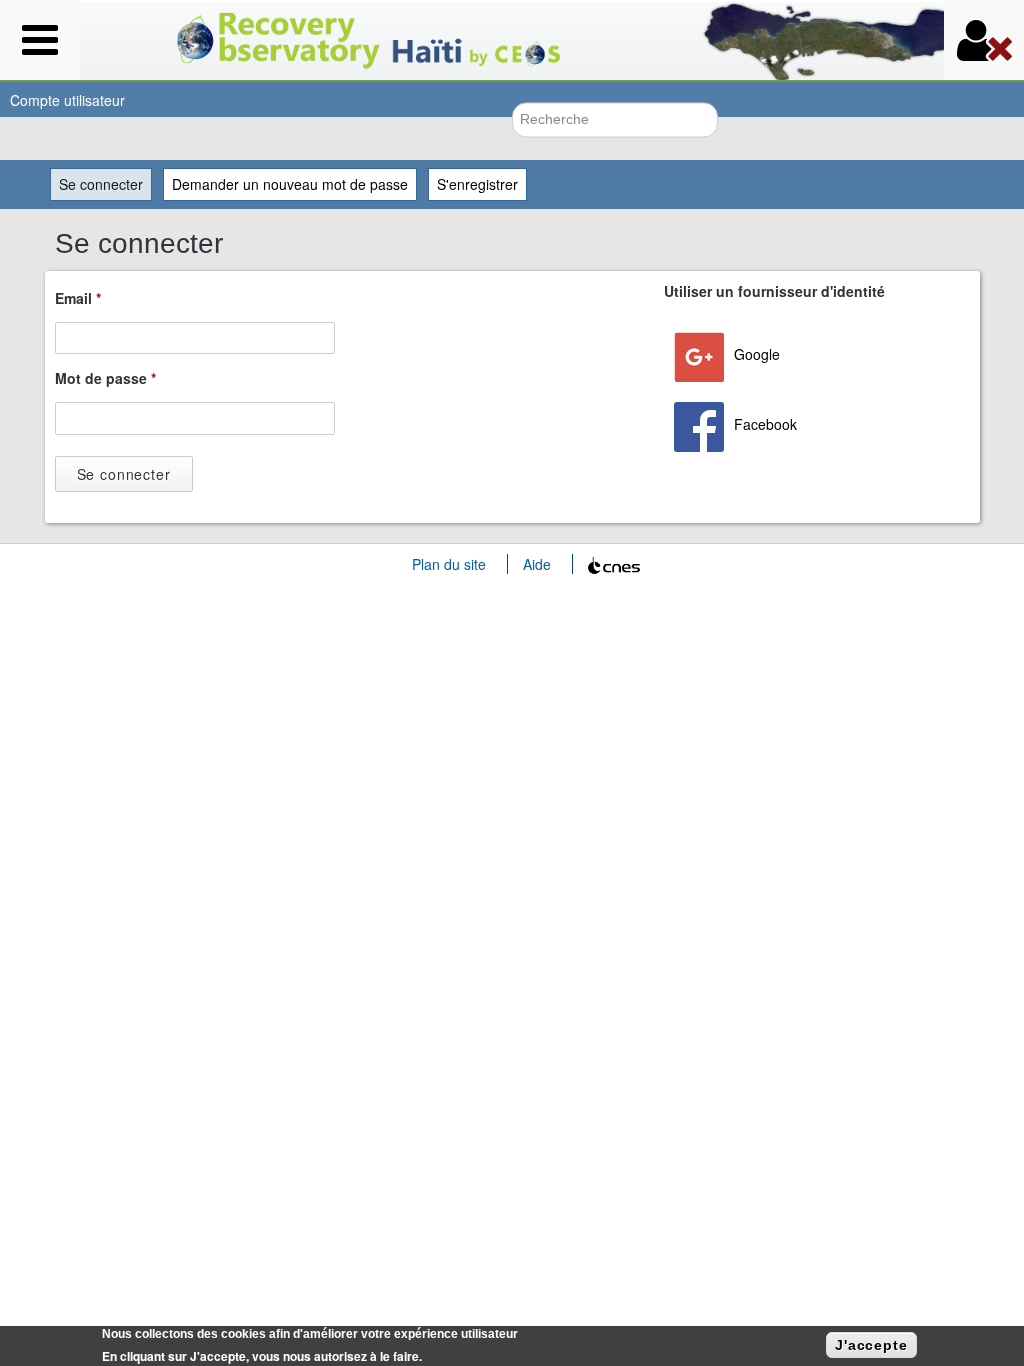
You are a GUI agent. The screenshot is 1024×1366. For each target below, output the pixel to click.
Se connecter (105, 184)
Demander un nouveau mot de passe (290, 184)
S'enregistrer (477, 184)
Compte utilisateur (67, 100)
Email (78, 298)
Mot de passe (105, 378)
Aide (537, 564)
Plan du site (449, 564)
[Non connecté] (984, 40)
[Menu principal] (40, 40)
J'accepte (871, 1345)
